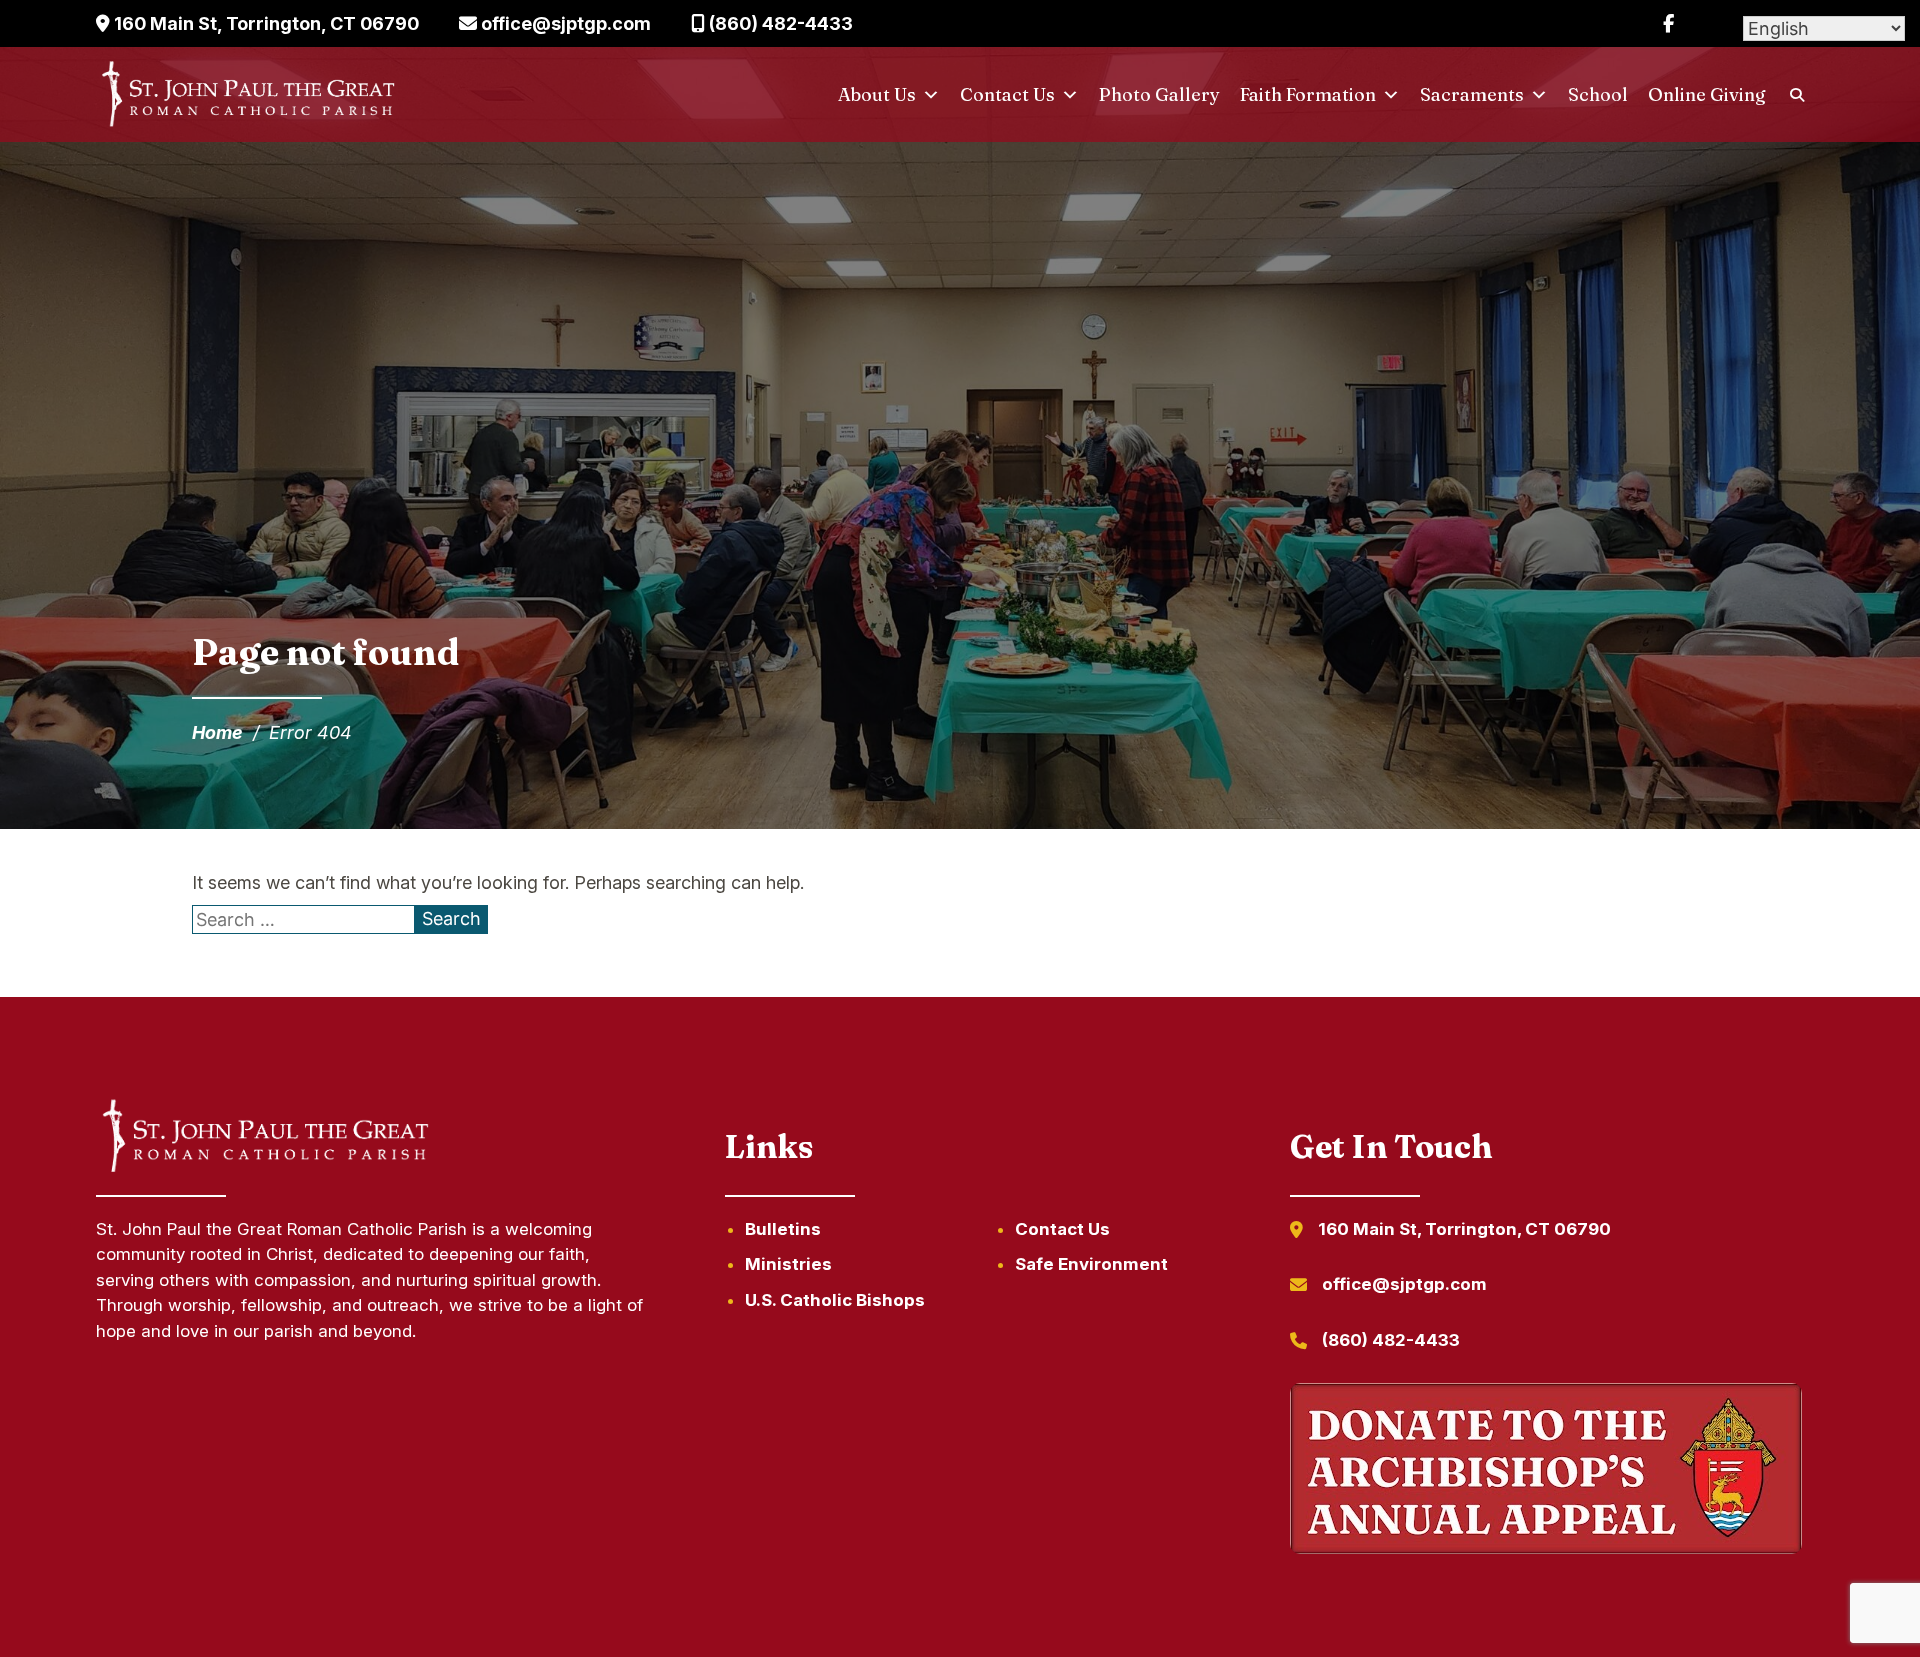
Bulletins (783, 1229)
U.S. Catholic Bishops (835, 1300)
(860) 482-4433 (779, 23)
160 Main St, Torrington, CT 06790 (264, 23)
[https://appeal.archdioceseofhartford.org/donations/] (1546, 1472)
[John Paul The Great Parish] (246, 95)
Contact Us (1007, 94)
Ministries (788, 1264)
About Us (877, 94)
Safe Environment (1091, 1264)
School (1598, 94)
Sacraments (1472, 94)
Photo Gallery (1159, 94)
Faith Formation (1308, 94)
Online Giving (1707, 94)
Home (217, 732)
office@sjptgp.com (564, 23)
